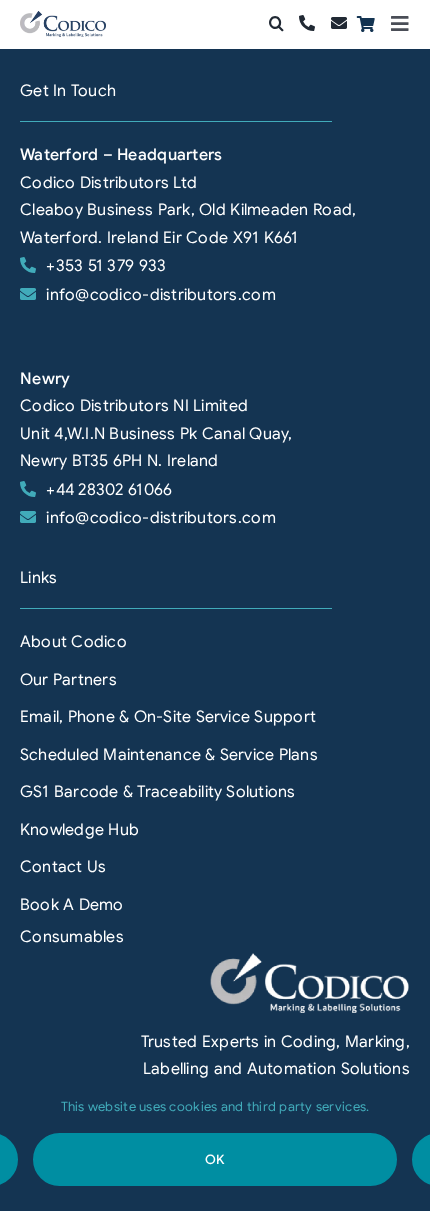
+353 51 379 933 (106, 266)
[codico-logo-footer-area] (310, 961)
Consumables (72, 937)
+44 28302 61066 (109, 490)
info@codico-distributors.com (161, 295)
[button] (276, 24)
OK (215, 1159)
